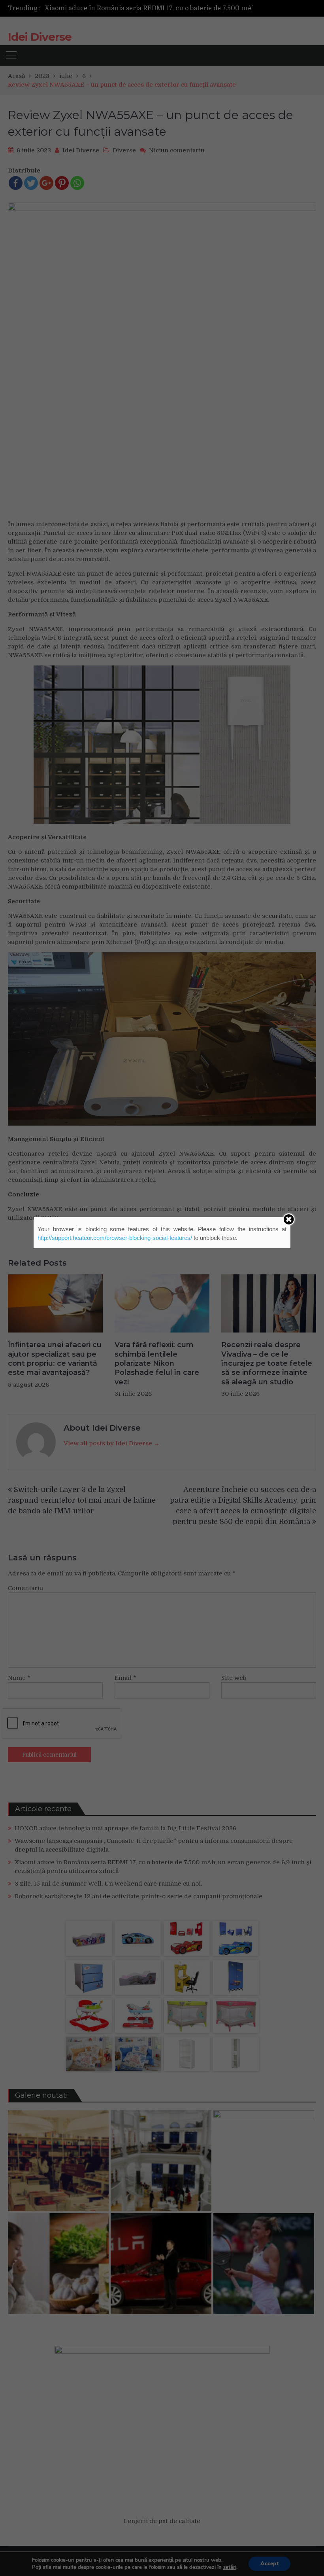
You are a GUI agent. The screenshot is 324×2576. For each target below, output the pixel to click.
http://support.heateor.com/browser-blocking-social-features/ (115, 1238)
